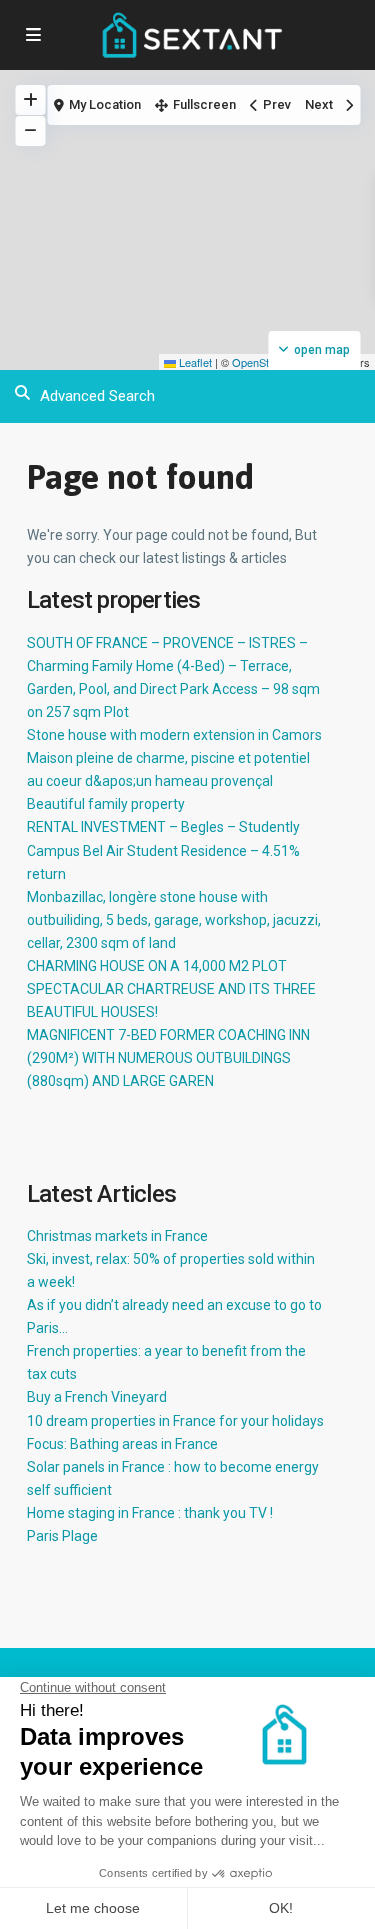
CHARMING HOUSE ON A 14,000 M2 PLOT (157, 966)
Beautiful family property (106, 804)
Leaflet (194, 362)
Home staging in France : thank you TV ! (150, 1513)
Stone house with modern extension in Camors (174, 735)
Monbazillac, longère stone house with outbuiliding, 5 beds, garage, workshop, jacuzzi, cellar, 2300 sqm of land (174, 920)
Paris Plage (62, 1536)
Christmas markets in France (117, 1236)
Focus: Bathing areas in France (122, 1444)
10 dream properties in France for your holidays (175, 1421)
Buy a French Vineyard (97, 1397)
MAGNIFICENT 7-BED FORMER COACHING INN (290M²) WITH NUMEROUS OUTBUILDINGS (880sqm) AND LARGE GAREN (168, 1058)
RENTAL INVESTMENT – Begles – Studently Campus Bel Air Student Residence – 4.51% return (163, 850)
